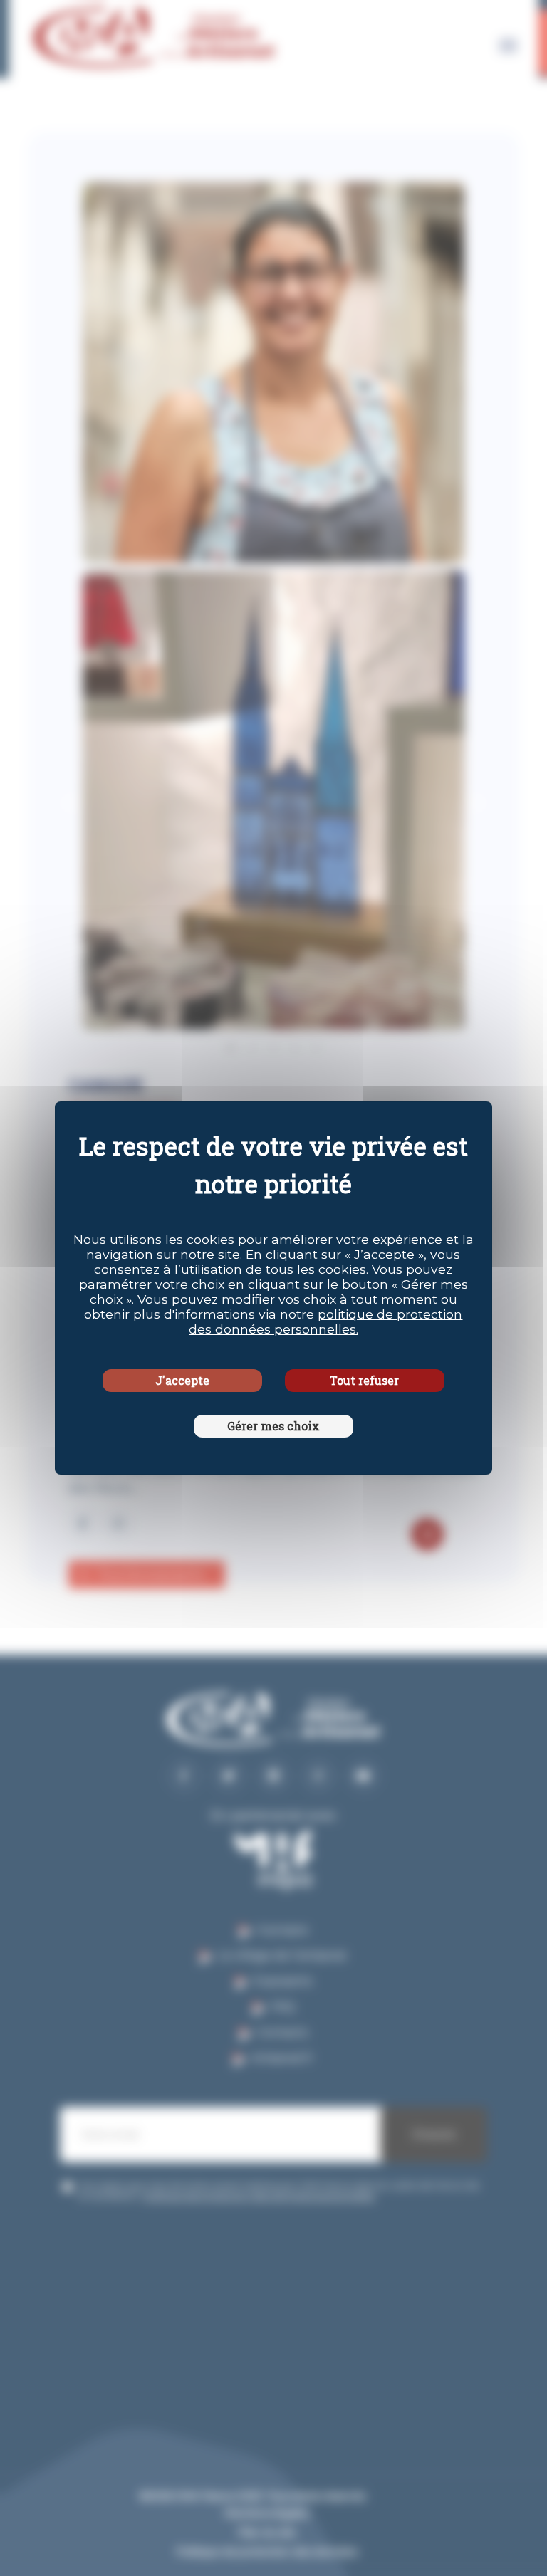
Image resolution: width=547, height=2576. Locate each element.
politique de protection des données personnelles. (326, 1321)
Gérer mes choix (273, 1426)
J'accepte (182, 1380)
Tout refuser (364, 1380)
